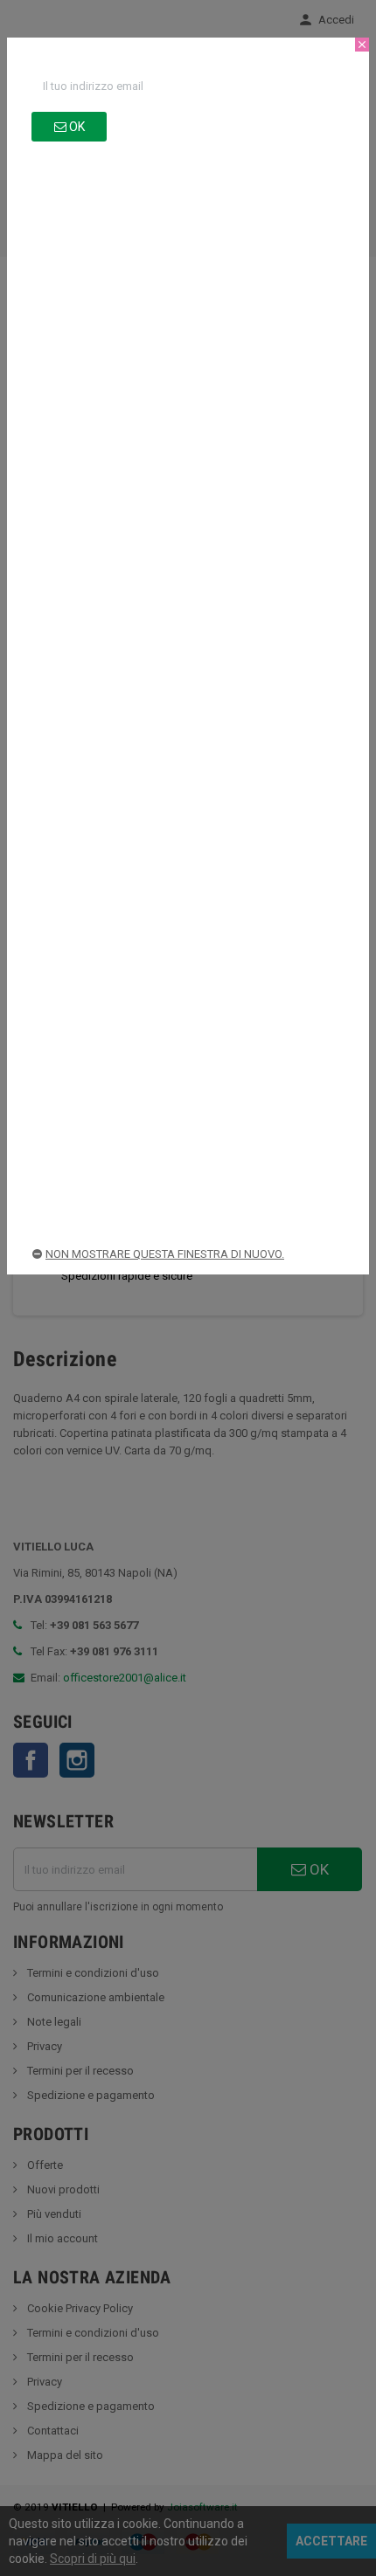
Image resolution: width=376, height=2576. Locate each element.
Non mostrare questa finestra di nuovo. (165, 1254)
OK (76, 127)
